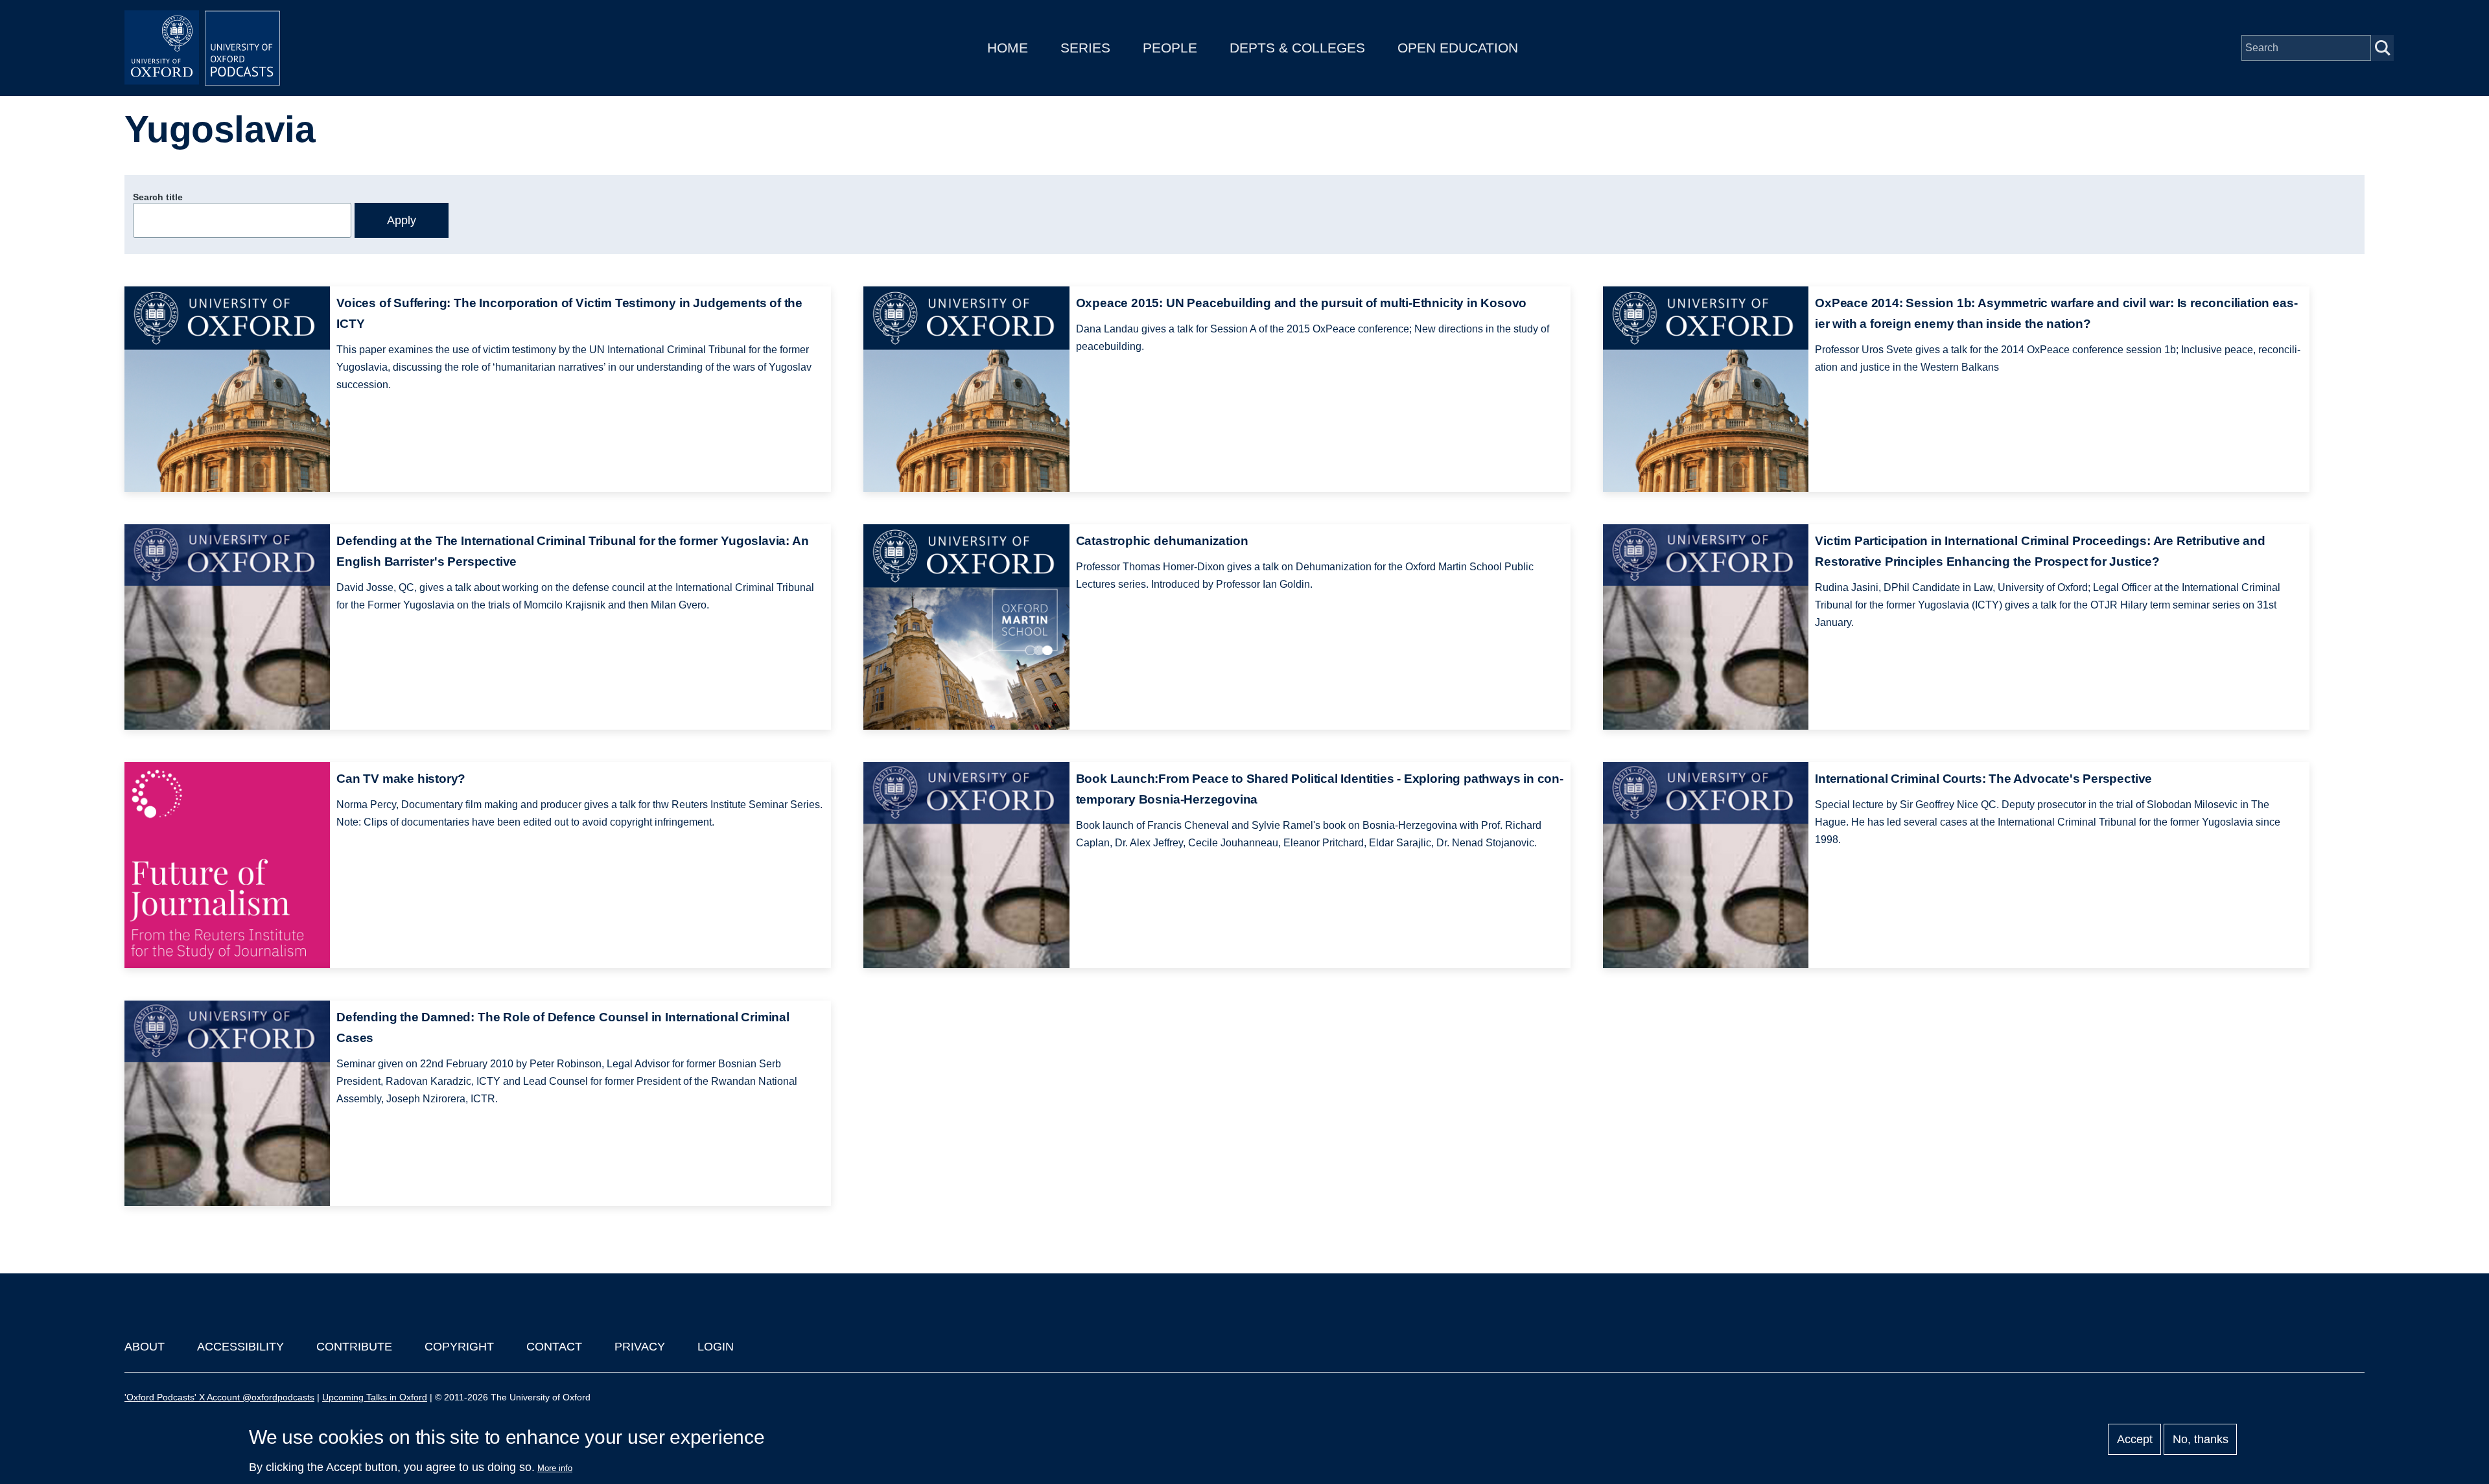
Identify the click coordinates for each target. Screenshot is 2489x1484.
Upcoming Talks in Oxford (375, 1397)
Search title (158, 197)
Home (1008, 48)
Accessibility (240, 1347)
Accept (2135, 1439)
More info (555, 1468)
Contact (554, 1347)
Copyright (459, 1347)
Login (716, 1347)
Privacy (640, 1347)
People (1170, 48)
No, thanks (2201, 1439)
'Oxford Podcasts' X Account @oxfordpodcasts (219, 1397)
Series (1085, 48)
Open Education (1458, 48)
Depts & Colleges (1297, 48)
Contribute (354, 1347)
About (145, 1347)
